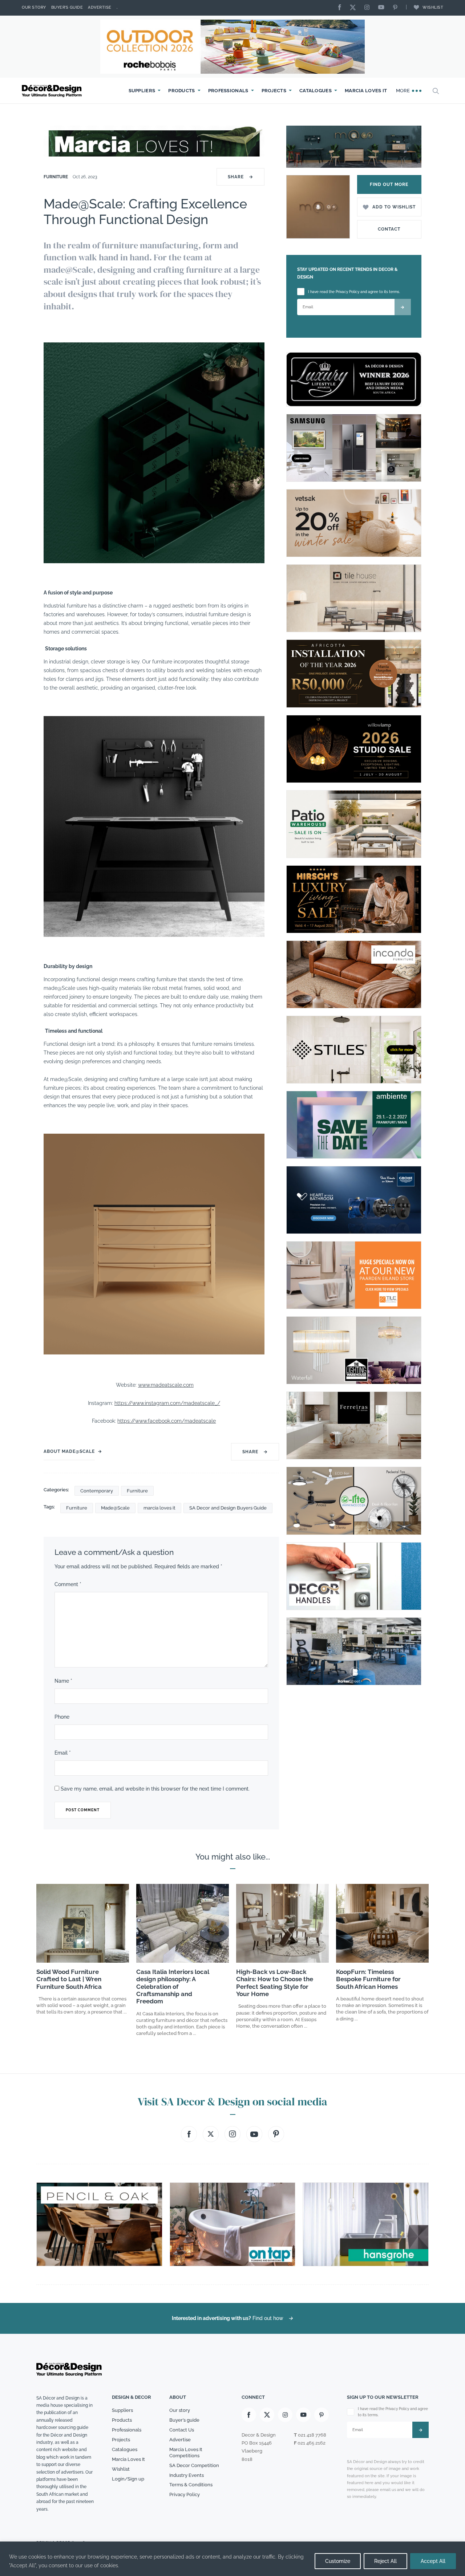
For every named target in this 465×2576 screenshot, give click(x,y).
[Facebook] (341, 8)
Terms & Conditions (191, 2485)
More (404, 91)
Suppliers (142, 91)
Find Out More (389, 184)
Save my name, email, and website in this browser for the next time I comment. (155, 1789)
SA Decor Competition (194, 2465)
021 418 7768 (312, 2435)
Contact (389, 229)
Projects (274, 91)
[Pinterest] (397, 8)
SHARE (240, 177)
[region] (232, 2559)
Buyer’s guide (184, 2420)
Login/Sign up (128, 2479)
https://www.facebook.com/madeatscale (167, 1421)
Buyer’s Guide (67, 7)
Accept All (433, 2561)
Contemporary (97, 1491)
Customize (338, 2561)
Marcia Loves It (366, 91)
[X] (355, 8)
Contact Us (182, 2430)
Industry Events (187, 2475)
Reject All (385, 2561)
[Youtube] (383, 8)
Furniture (56, 177)
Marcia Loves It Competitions (186, 2453)
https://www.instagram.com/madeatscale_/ (167, 1403)
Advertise (100, 7)
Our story (34, 7)
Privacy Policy (185, 2494)
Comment (68, 1584)
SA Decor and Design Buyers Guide (228, 1508)
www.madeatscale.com (166, 1385)
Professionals (228, 91)
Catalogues (316, 91)
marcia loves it (159, 1508)
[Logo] (53, 91)
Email (63, 1753)
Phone (62, 1717)
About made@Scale (69, 1451)
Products (181, 91)
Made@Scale (115, 1508)
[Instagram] (369, 8)
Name (63, 1681)
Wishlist (433, 7)
